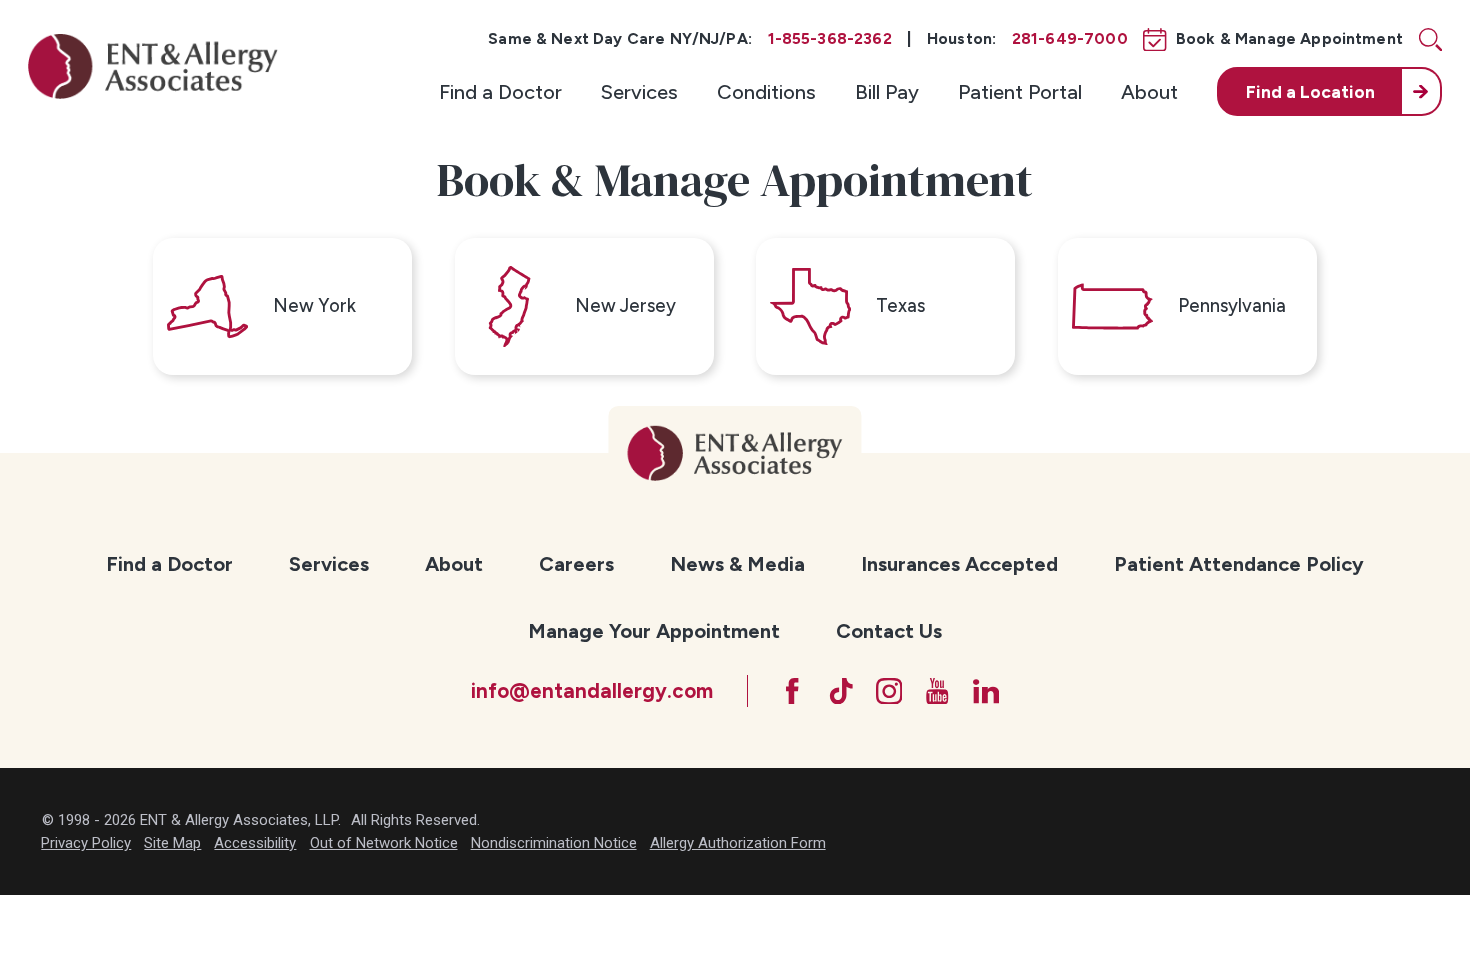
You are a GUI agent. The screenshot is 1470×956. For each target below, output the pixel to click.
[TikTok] (841, 691)
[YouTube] (937, 691)
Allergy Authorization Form (738, 843)
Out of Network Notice (384, 843)
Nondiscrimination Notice (554, 843)
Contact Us (889, 631)
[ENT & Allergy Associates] (153, 65)
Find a (1310, 91)
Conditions (766, 92)
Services (639, 92)
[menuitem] (500, 91)
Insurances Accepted (959, 564)
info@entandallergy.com (592, 691)
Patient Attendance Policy (1239, 564)
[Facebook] (792, 691)
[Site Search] (1430, 39)
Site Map (172, 843)
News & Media (737, 564)
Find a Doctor (500, 92)
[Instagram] (889, 691)
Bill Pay (887, 92)
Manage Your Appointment (654, 631)
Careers (576, 564)
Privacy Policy (86, 843)
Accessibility (255, 843)
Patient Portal (1020, 92)
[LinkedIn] (986, 691)
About (1149, 92)
